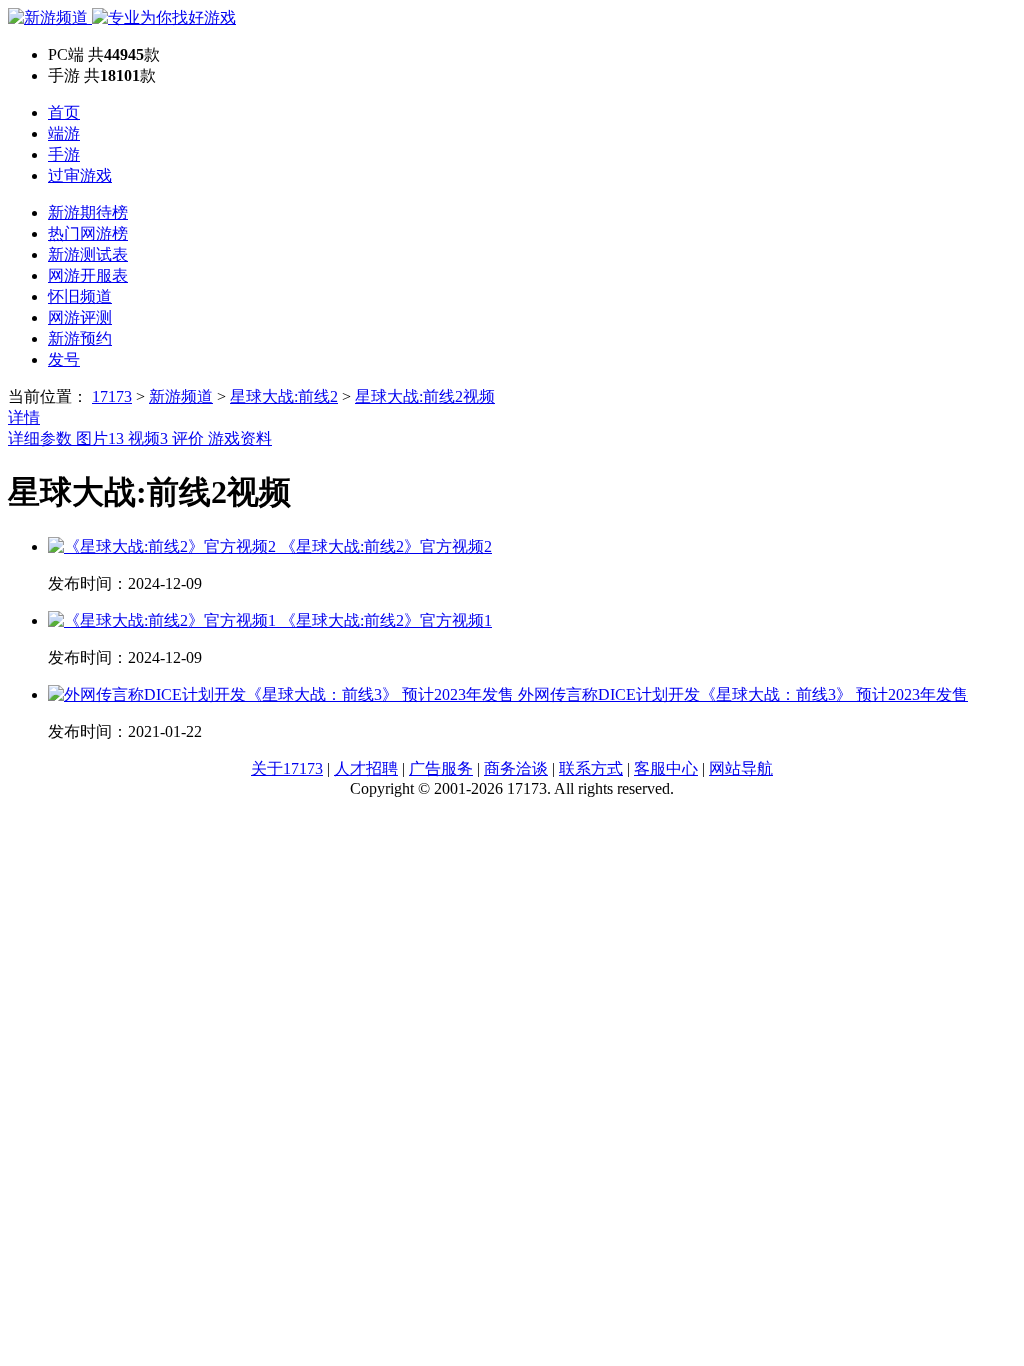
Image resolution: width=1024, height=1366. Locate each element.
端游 (64, 133)
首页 (64, 112)
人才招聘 (366, 768)
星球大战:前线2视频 (425, 396)
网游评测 (80, 317)
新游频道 (181, 396)
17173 (112, 396)
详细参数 (42, 438)
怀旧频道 (80, 296)
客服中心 (666, 768)
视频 (148, 438)
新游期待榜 (88, 212)
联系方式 (591, 768)
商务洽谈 (516, 768)
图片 (100, 438)
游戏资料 (240, 438)
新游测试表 (88, 254)
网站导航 (741, 768)
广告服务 (441, 768)
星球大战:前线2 (284, 396)
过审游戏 (80, 175)
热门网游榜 (88, 233)
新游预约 (80, 338)
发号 (64, 359)
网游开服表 (88, 275)
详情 (24, 417)
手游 (64, 154)
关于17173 (287, 768)
